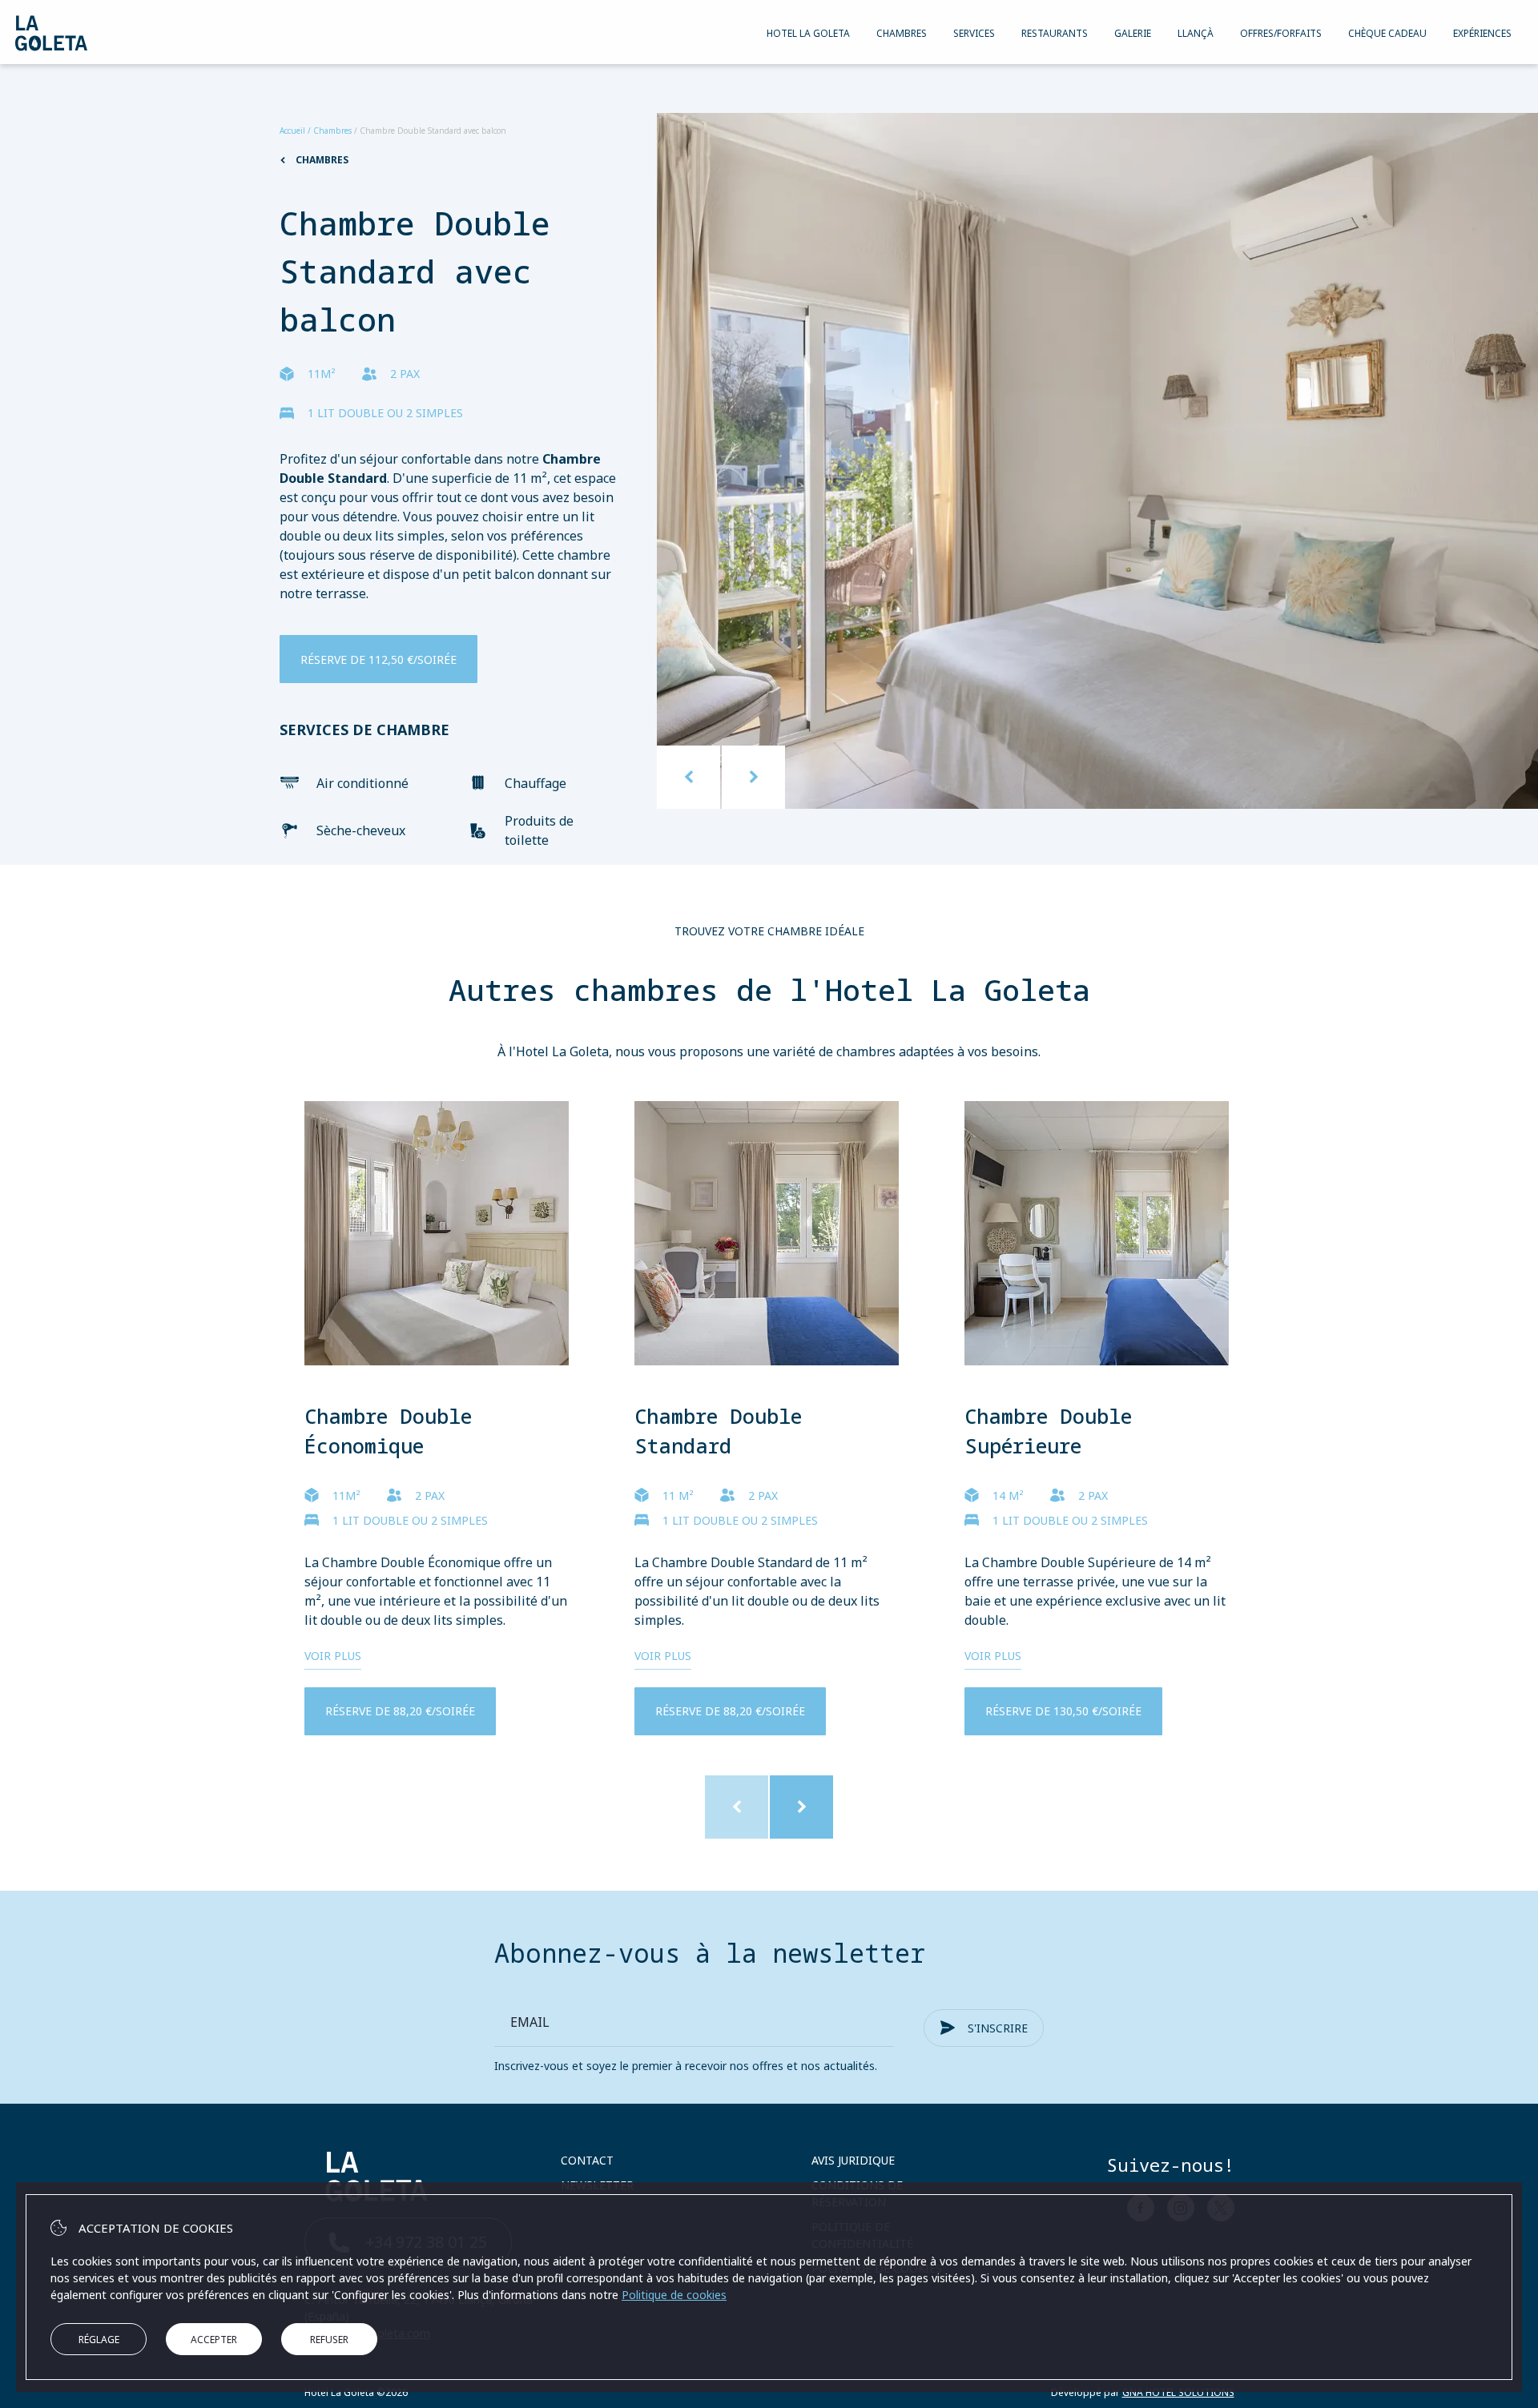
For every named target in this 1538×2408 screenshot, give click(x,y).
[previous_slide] (688, 777)
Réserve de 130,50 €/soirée (1063, 1711)
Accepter (214, 2340)
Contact (587, 2160)
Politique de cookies (674, 2295)
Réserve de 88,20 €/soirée (400, 1711)
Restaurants (1055, 33)
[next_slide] (753, 777)
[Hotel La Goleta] (51, 33)
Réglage (99, 2340)
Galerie (1133, 33)
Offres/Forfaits (1281, 33)
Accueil (292, 131)
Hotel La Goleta (808, 33)
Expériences (1482, 33)
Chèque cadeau (1387, 33)
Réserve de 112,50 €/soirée (378, 659)
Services (974, 33)
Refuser (329, 2340)
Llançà (1196, 33)
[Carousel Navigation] (721, 777)
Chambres (902, 33)
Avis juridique (853, 2160)
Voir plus (333, 1656)
